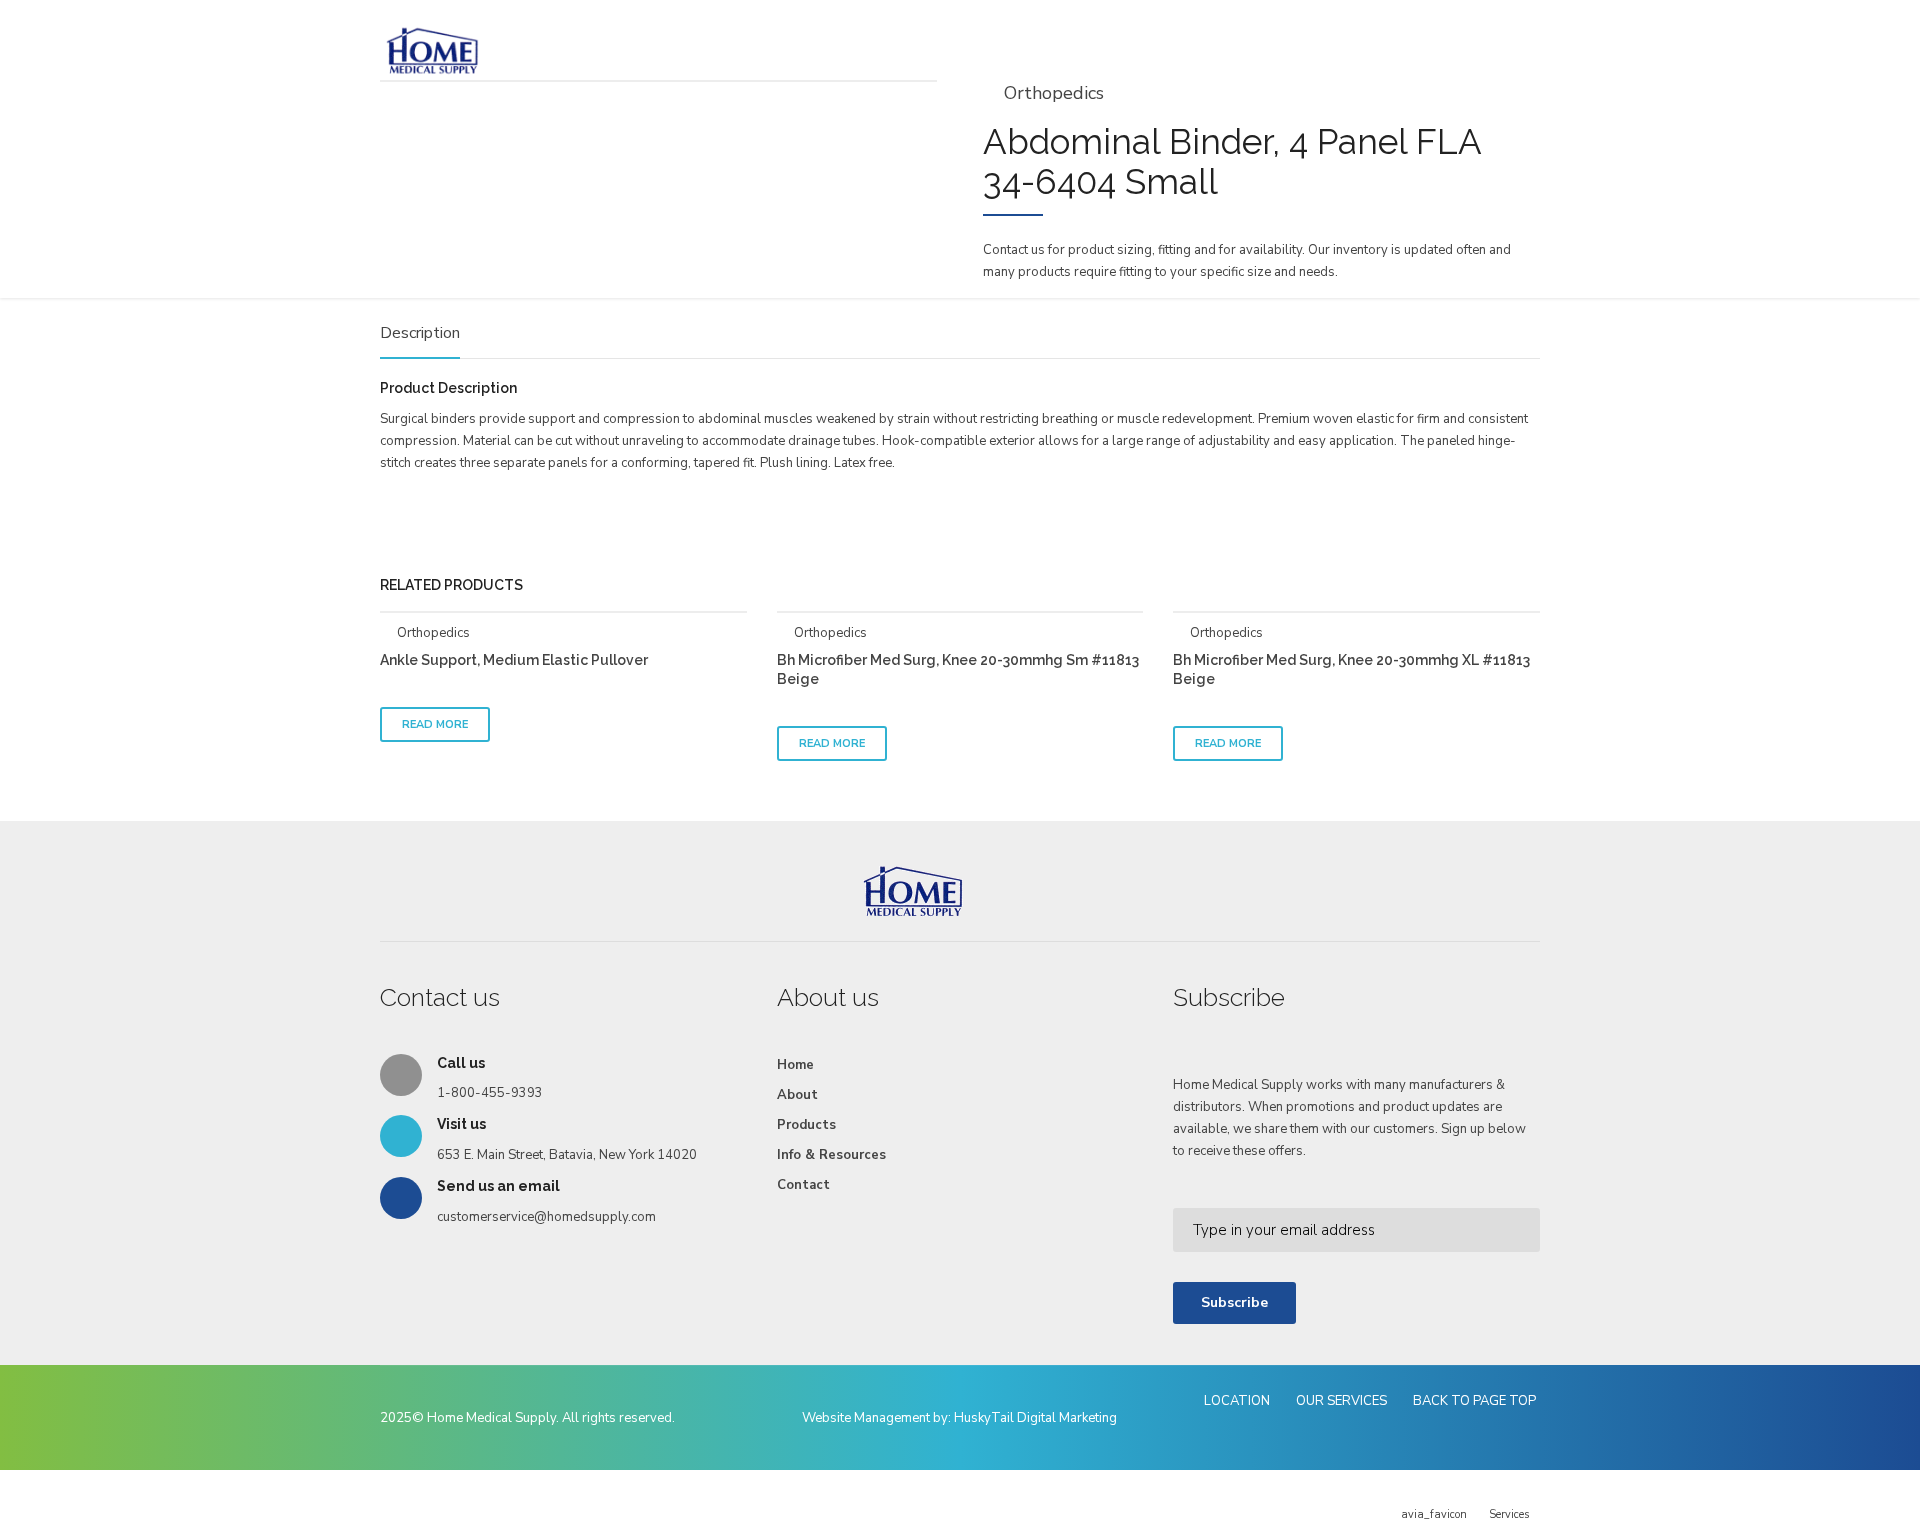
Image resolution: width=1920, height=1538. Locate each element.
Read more (435, 724)
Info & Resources (831, 1155)
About (797, 1095)
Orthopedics (433, 633)
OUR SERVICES (1341, 1401)
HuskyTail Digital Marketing (1035, 1418)
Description (420, 334)
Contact (803, 1185)
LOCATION (1237, 1401)
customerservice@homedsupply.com (546, 1217)
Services (1509, 1514)
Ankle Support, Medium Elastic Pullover (514, 660)
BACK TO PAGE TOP (1474, 1401)
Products (806, 1125)
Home (795, 1065)
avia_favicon (1434, 1514)
